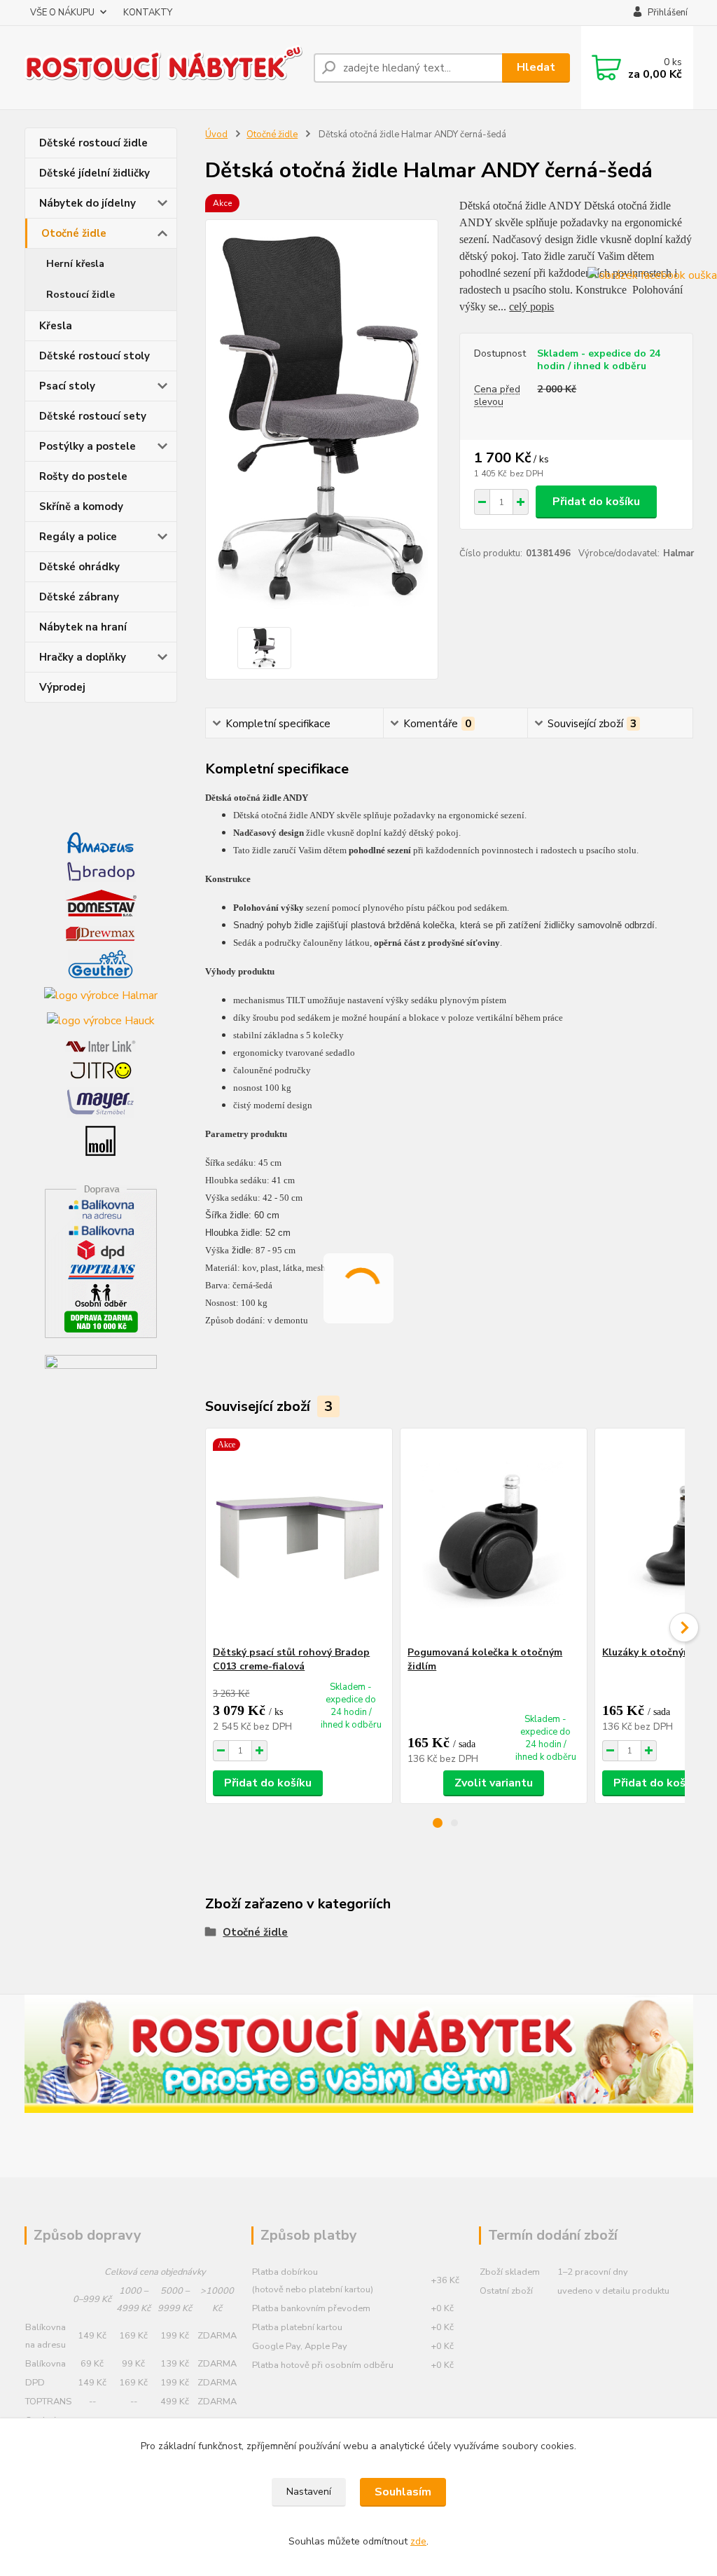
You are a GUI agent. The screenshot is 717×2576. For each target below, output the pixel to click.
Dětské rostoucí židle (93, 143)
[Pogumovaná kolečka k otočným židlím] (494, 1537)
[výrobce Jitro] (101, 1070)
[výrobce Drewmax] (100, 932)
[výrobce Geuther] (100, 963)
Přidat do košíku (596, 502)
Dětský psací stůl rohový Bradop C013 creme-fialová (291, 1659)
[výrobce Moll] (100, 1140)
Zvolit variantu (494, 1783)
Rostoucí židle (81, 295)
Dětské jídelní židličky (95, 173)
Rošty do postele (83, 476)
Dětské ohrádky (79, 567)
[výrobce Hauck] (101, 1020)
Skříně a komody (81, 507)
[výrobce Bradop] (101, 871)
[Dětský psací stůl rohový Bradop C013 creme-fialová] (299, 1537)
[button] (438, 1823)
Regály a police (78, 537)
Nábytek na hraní (83, 627)
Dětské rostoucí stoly (95, 356)
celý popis (531, 306)
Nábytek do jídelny (88, 203)
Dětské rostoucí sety (93, 416)
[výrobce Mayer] (100, 1101)
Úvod (216, 135)
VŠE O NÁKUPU (62, 13)
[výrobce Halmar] (101, 995)
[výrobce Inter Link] (100, 1045)
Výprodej (62, 687)
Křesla (56, 326)
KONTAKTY (148, 13)
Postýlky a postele (88, 446)
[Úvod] (164, 68)
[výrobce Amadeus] (100, 842)
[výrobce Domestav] (101, 902)
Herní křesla (75, 264)
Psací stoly (67, 386)
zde (418, 2541)
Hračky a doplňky (83, 657)
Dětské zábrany (79, 597)
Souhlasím (403, 2492)
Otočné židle (74, 233)
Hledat (536, 67)
